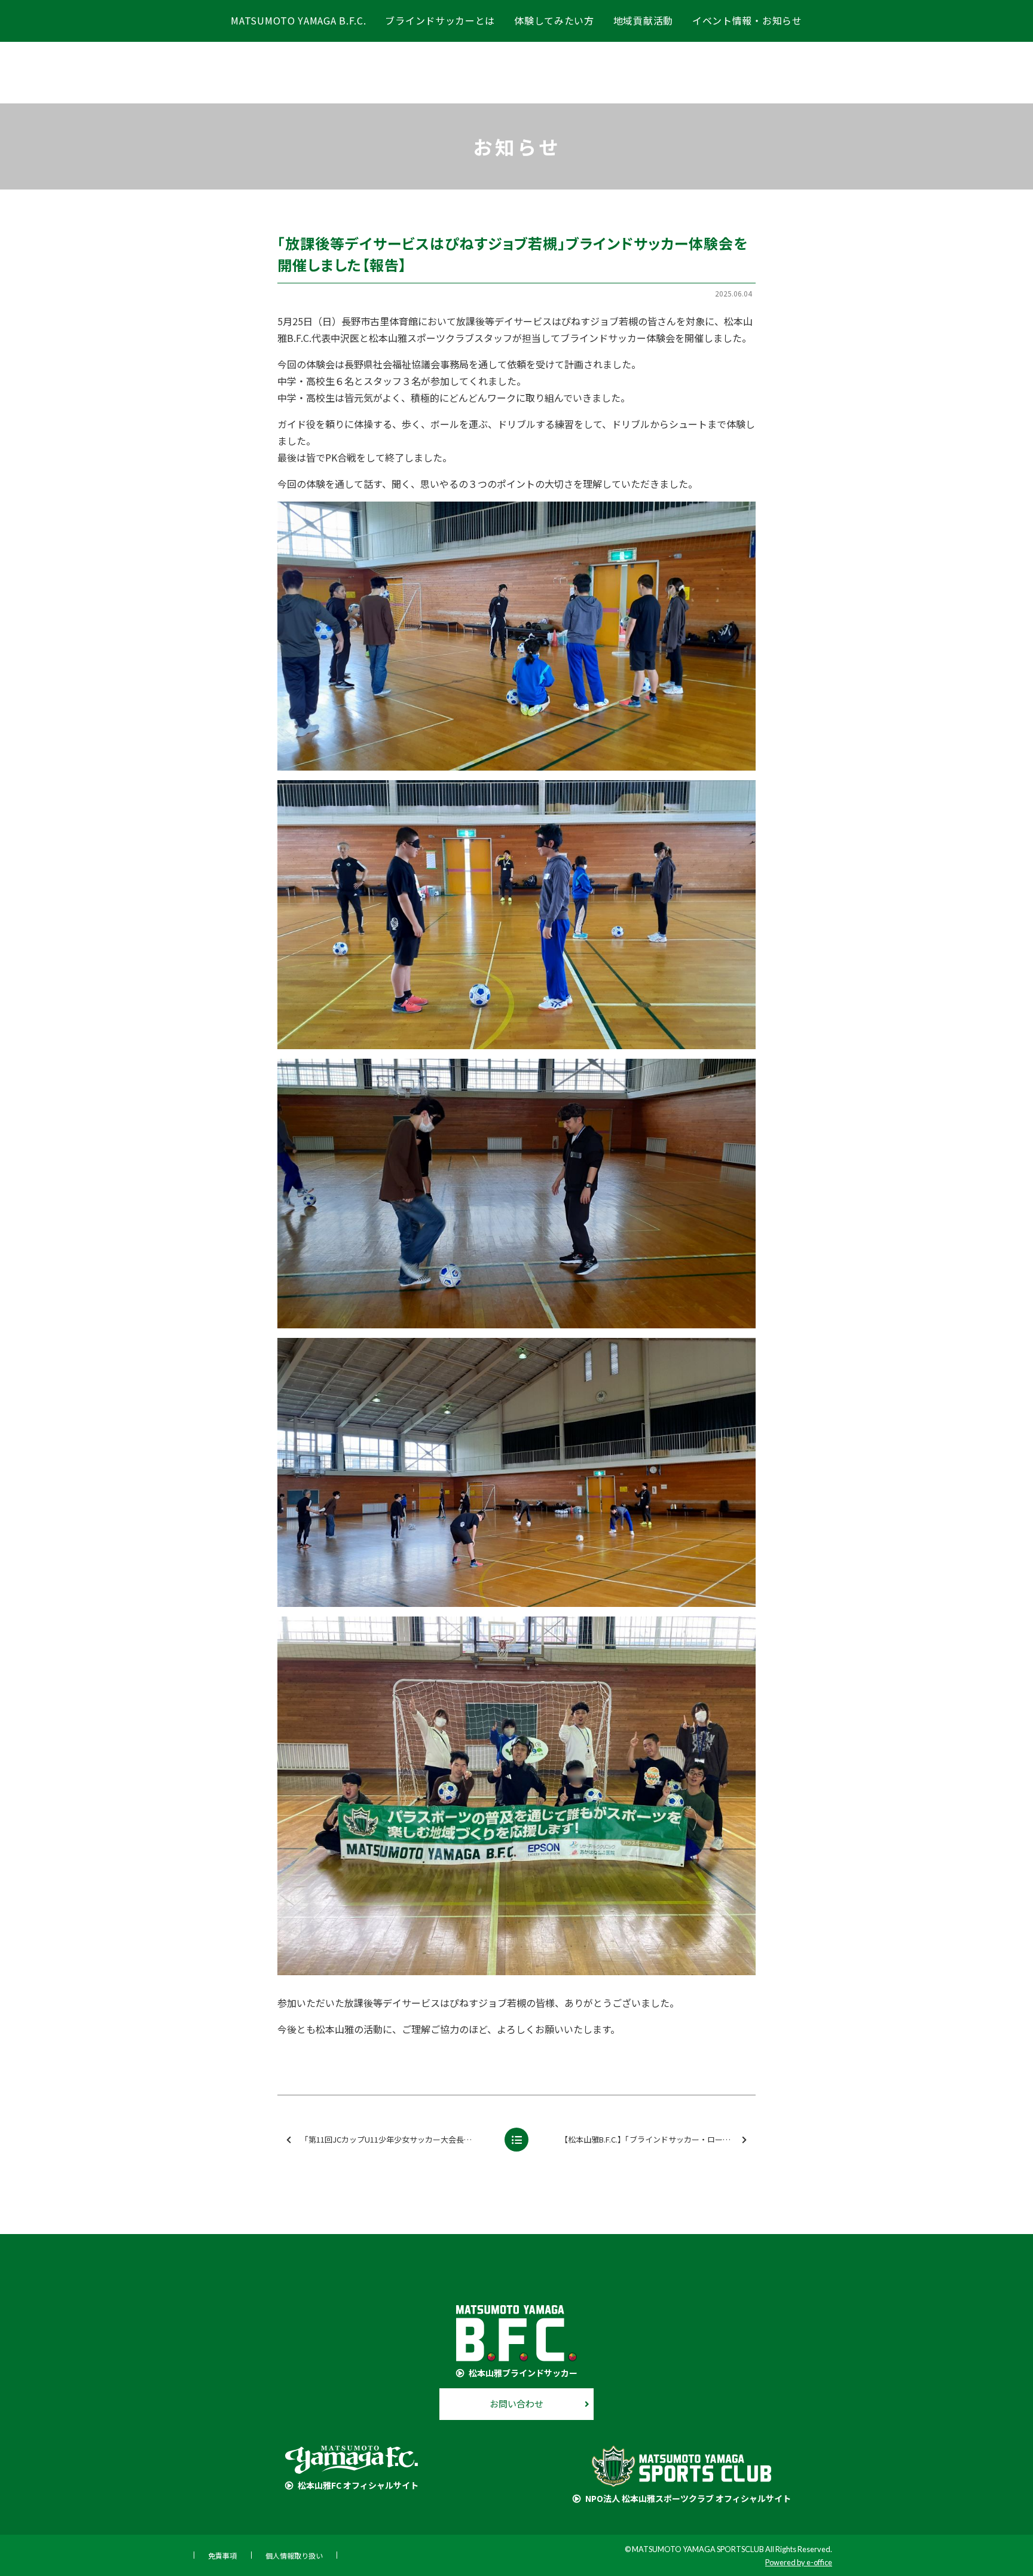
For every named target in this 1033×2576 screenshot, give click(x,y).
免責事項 (222, 2555)
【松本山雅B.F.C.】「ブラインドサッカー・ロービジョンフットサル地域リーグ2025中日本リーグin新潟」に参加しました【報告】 (657, 2139)
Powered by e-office (799, 2562)
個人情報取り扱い (294, 2555)
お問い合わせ (516, 2404)
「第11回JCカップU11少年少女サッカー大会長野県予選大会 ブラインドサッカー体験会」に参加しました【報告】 (398, 2139)
